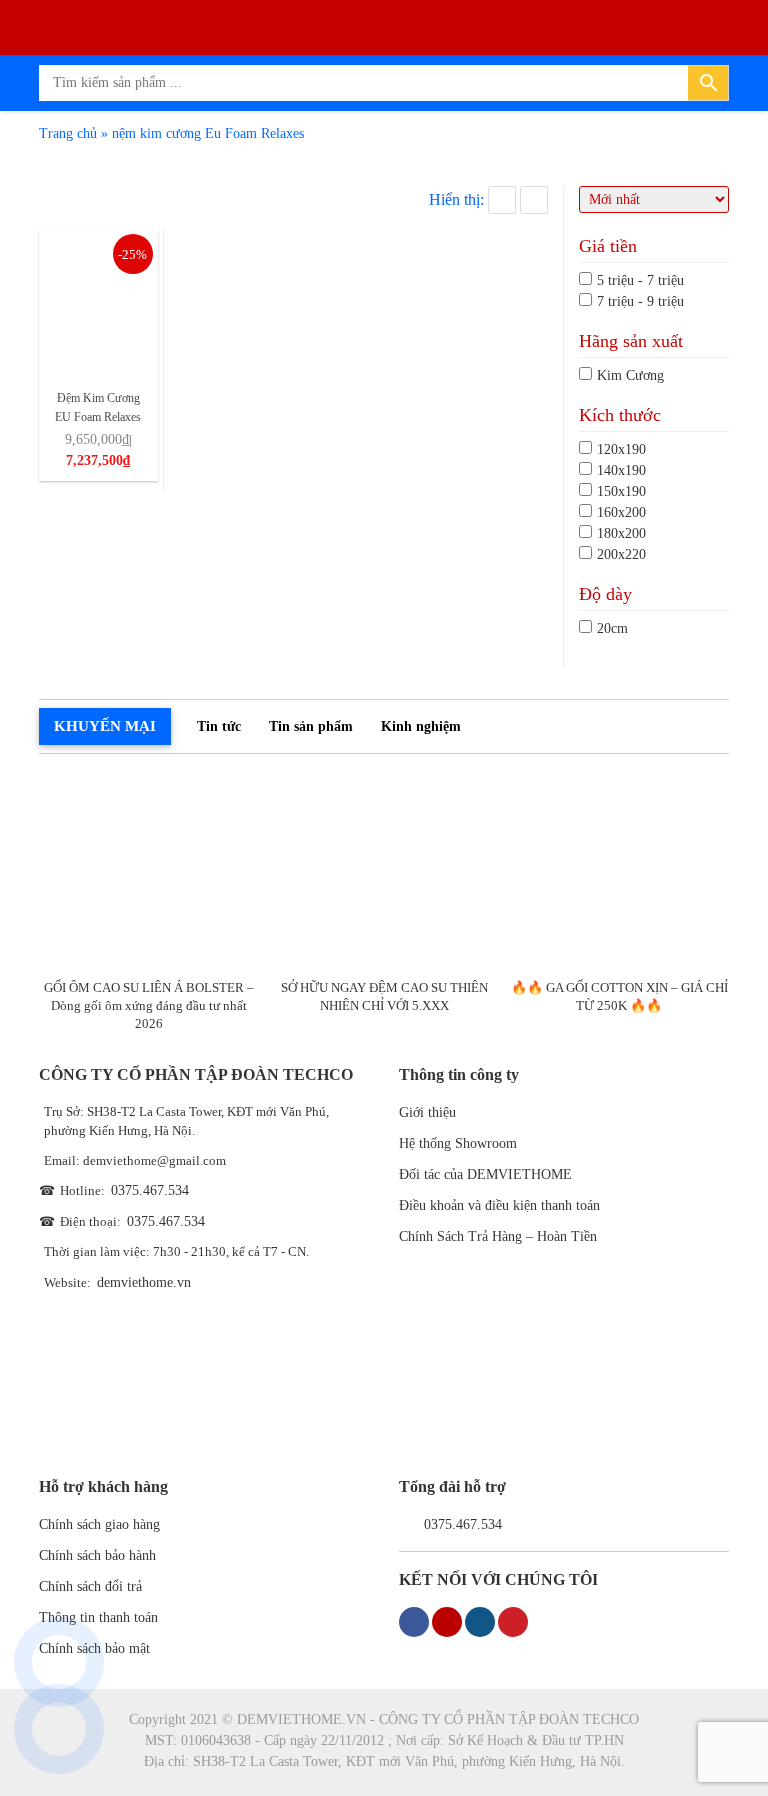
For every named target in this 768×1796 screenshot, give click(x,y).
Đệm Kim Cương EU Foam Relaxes (98, 407)
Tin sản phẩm (311, 726)
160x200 (621, 512)
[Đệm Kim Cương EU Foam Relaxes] (98, 302)
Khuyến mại (105, 726)
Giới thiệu (427, 1112)
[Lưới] (502, 200)
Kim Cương (630, 375)
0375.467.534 (150, 1190)
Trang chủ (68, 133)
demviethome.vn (144, 1282)
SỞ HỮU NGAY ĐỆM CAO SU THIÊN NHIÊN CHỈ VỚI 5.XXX (384, 996)
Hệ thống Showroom (458, 1143)
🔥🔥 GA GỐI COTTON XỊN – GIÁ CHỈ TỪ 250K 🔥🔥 (619, 996)
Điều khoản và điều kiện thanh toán (499, 1205)
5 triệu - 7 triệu (640, 280)
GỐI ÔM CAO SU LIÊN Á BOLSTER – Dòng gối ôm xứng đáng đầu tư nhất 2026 (149, 1005)
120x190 (621, 449)
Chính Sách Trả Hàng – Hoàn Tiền (498, 1236)
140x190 (621, 470)
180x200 (621, 533)
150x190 (621, 491)
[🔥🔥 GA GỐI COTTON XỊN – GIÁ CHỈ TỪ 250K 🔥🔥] (619, 871)
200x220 (621, 554)
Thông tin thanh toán (98, 1617)
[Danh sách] (534, 200)
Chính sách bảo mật (94, 1648)
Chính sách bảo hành (97, 1555)
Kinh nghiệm (421, 726)
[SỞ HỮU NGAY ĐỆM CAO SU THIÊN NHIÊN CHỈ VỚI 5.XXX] (384, 871)
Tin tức (219, 726)
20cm (612, 628)
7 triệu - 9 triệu (640, 301)
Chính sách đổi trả (90, 1586)
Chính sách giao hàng (99, 1524)
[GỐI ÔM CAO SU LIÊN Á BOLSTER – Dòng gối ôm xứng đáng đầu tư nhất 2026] (149, 871)
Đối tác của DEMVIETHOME (485, 1174)
